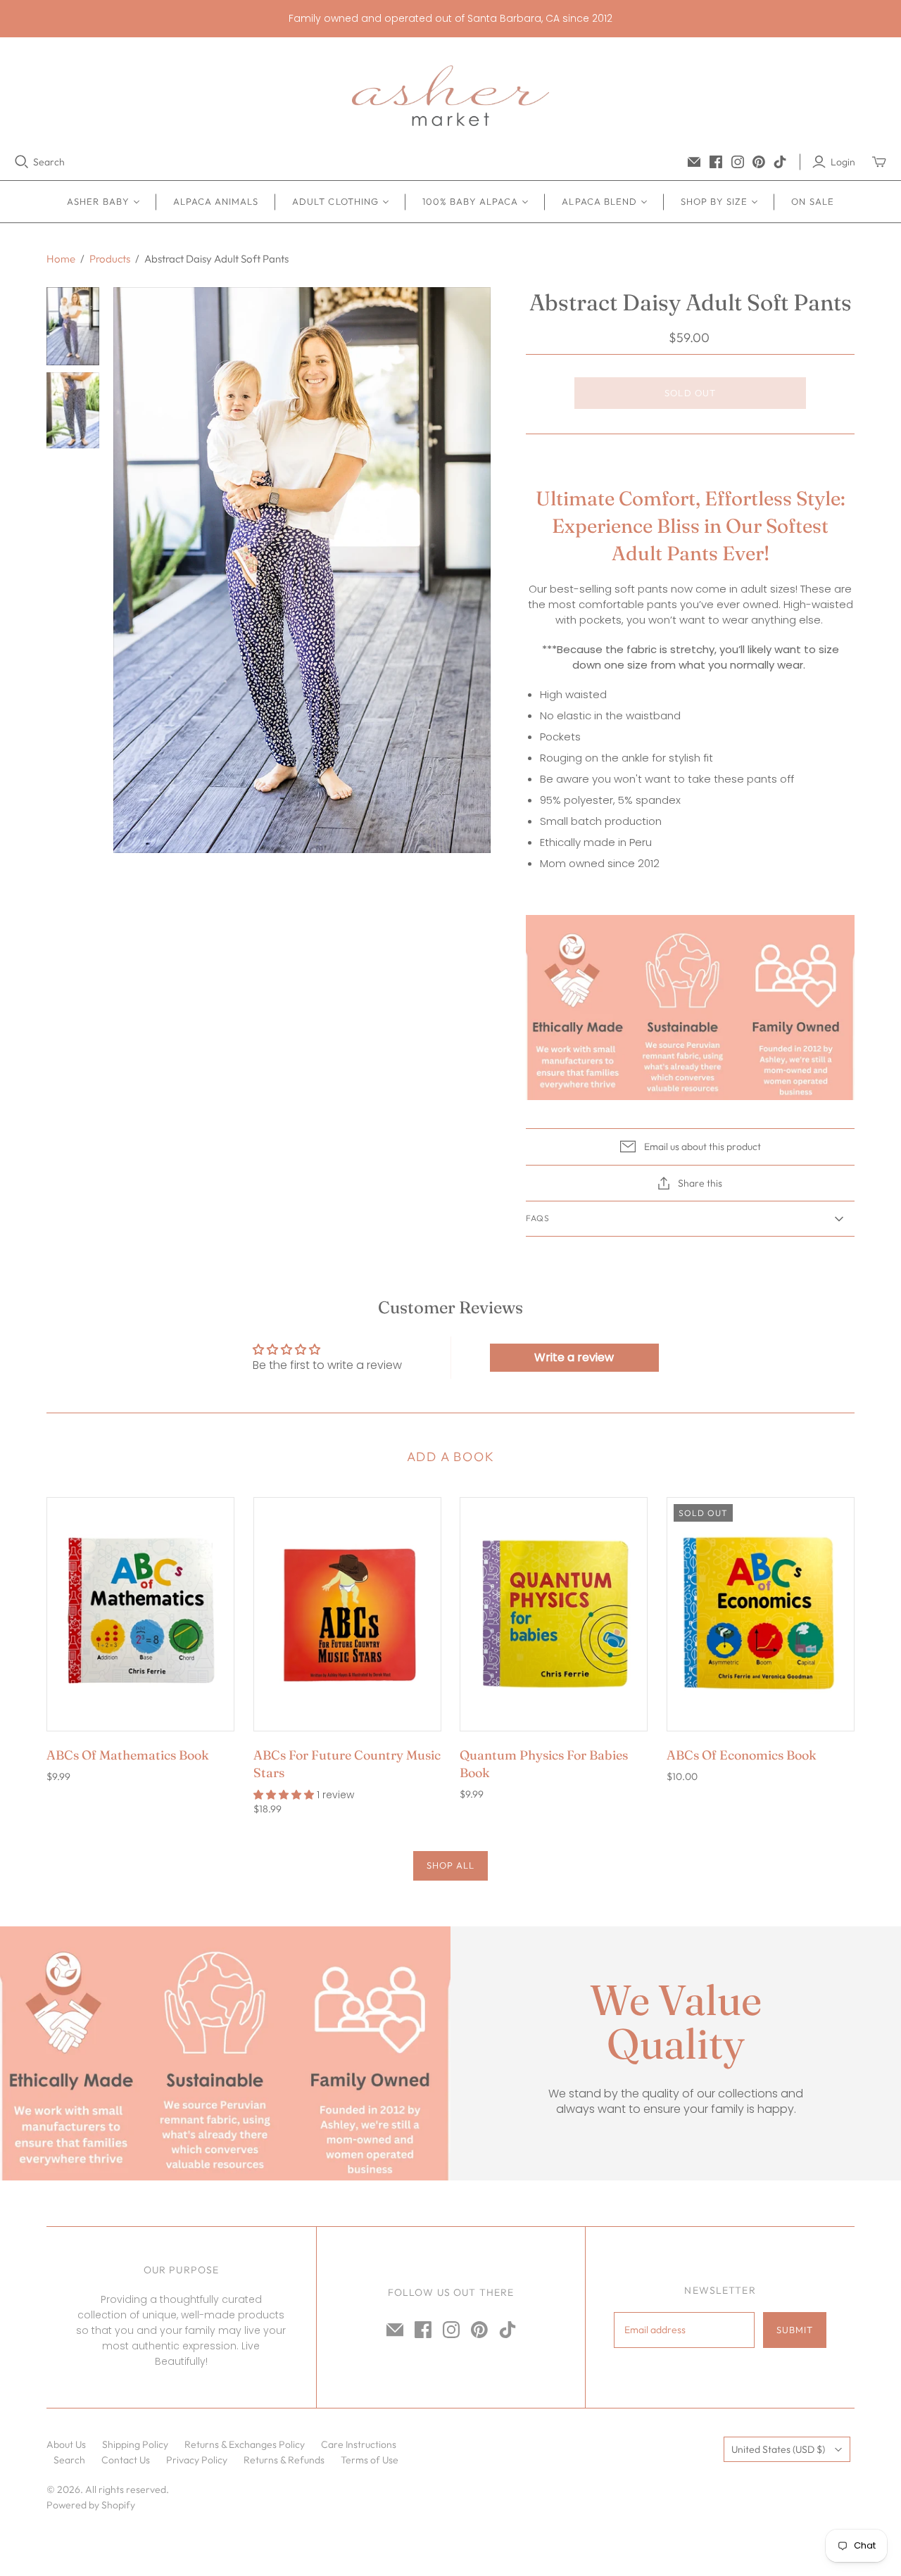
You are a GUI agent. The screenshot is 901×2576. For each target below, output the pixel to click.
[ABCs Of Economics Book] (761, 1614)
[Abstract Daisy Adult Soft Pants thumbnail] (73, 326)
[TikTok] (780, 162)
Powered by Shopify (91, 2505)
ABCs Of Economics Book (742, 1755)
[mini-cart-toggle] (879, 162)
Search (49, 162)
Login (843, 162)
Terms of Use (370, 2460)
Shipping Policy (135, 2444)
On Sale (812, 201)
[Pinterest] (759, 162)
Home (61, 259)
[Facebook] (716, 162)
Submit (795, 2330)
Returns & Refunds (284, 2460)
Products (110, 259)
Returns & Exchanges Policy (245, 2444)
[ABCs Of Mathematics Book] (140, 1614)
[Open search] (22, 162)
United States (778, 2449)
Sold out (690, 393)
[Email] (694, 162)
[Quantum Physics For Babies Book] (554, 1614)
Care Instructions (359, 2444)
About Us (66, 2444)
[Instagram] (738, 162)
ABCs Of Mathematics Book (128, 1755)
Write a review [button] (574, 1357)
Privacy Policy (197, 2460)
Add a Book (451, 1457)
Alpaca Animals (216, 201)
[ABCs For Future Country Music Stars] (347, 1614)
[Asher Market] (450, 96)
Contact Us (126, 2460)
